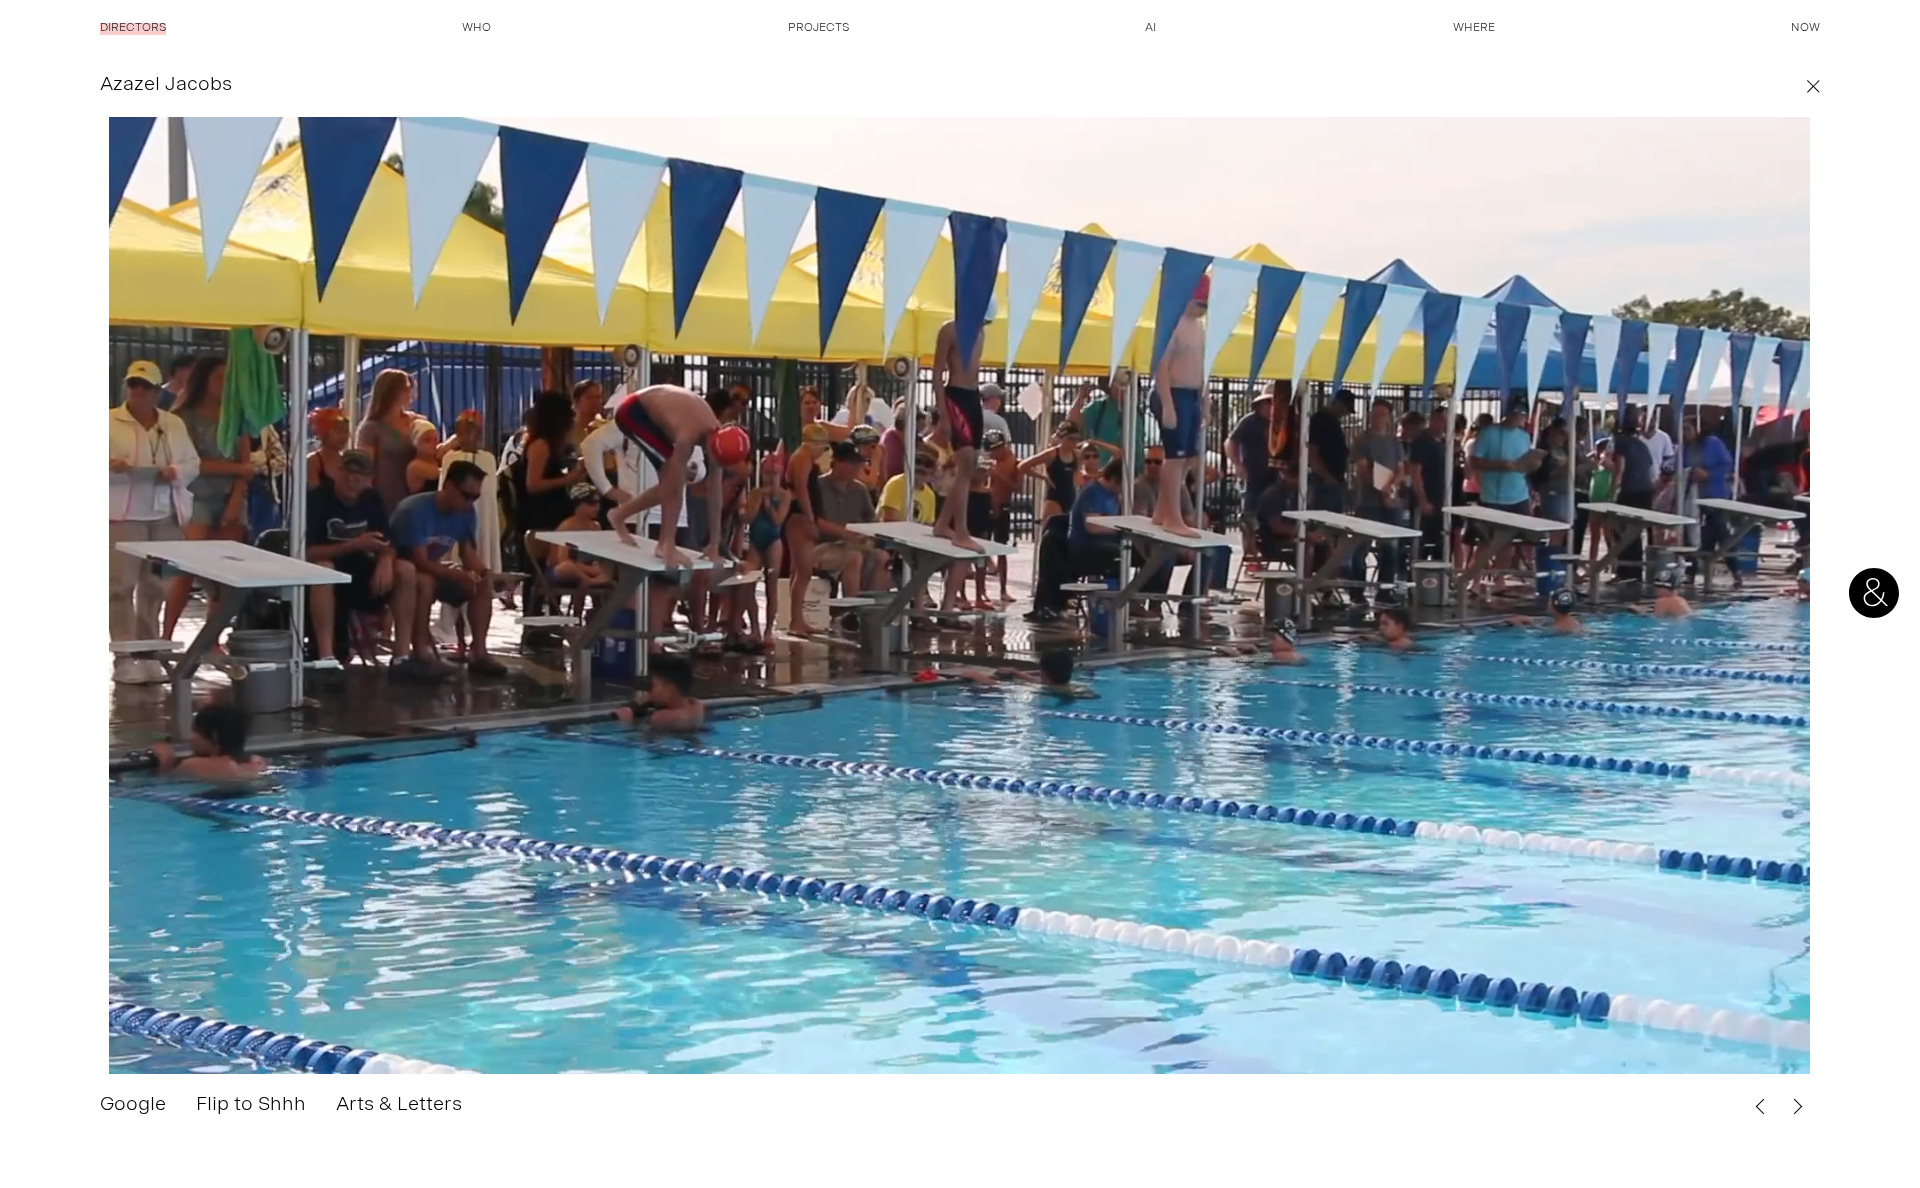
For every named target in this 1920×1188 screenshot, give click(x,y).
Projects (818, 29)
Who (476, 29)
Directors (133, 29)
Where (1474, 29)
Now (1805, 29)
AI (1150, 29)
